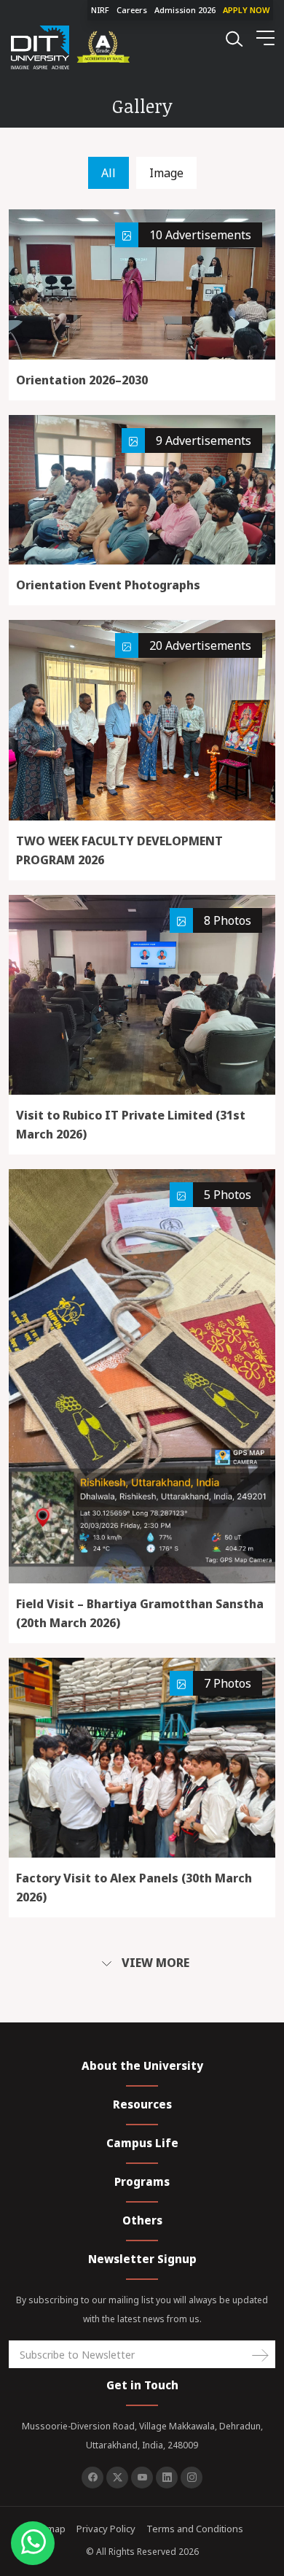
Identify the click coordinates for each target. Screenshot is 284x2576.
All (109, 173)
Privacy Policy (106, 2529)
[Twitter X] (117, 2478)
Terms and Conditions (195, 2529)
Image (166, 173)
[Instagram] (192, 2478)
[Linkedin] (167, 2478)
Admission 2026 (185, 10)
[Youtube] (142, 2478)
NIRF (100, 10)
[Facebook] (92, 2478)
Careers (132, 10)
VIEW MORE (154, 1963)
